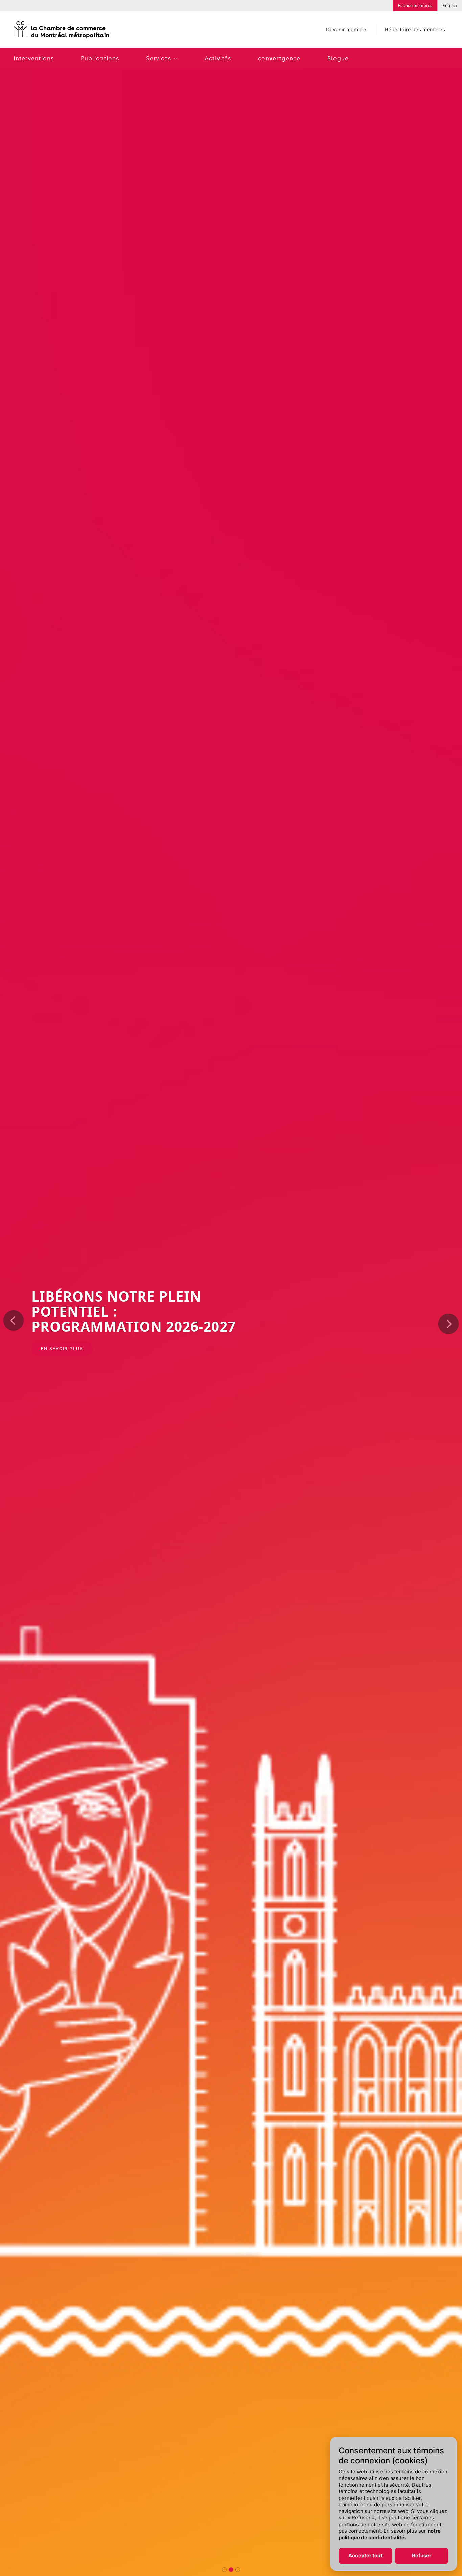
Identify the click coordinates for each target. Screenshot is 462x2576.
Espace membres (415, 6)
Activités (218, 58)
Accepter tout (365, 2556)
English (450, 6)
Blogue (338, 58)
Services (159, 58)
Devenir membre (346, 30)
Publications (100, 58)
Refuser (422, 2556)
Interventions (34, 58)
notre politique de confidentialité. (390, 2535)
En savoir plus (62, 1348)
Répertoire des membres (415, 30)
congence (279, 58)
